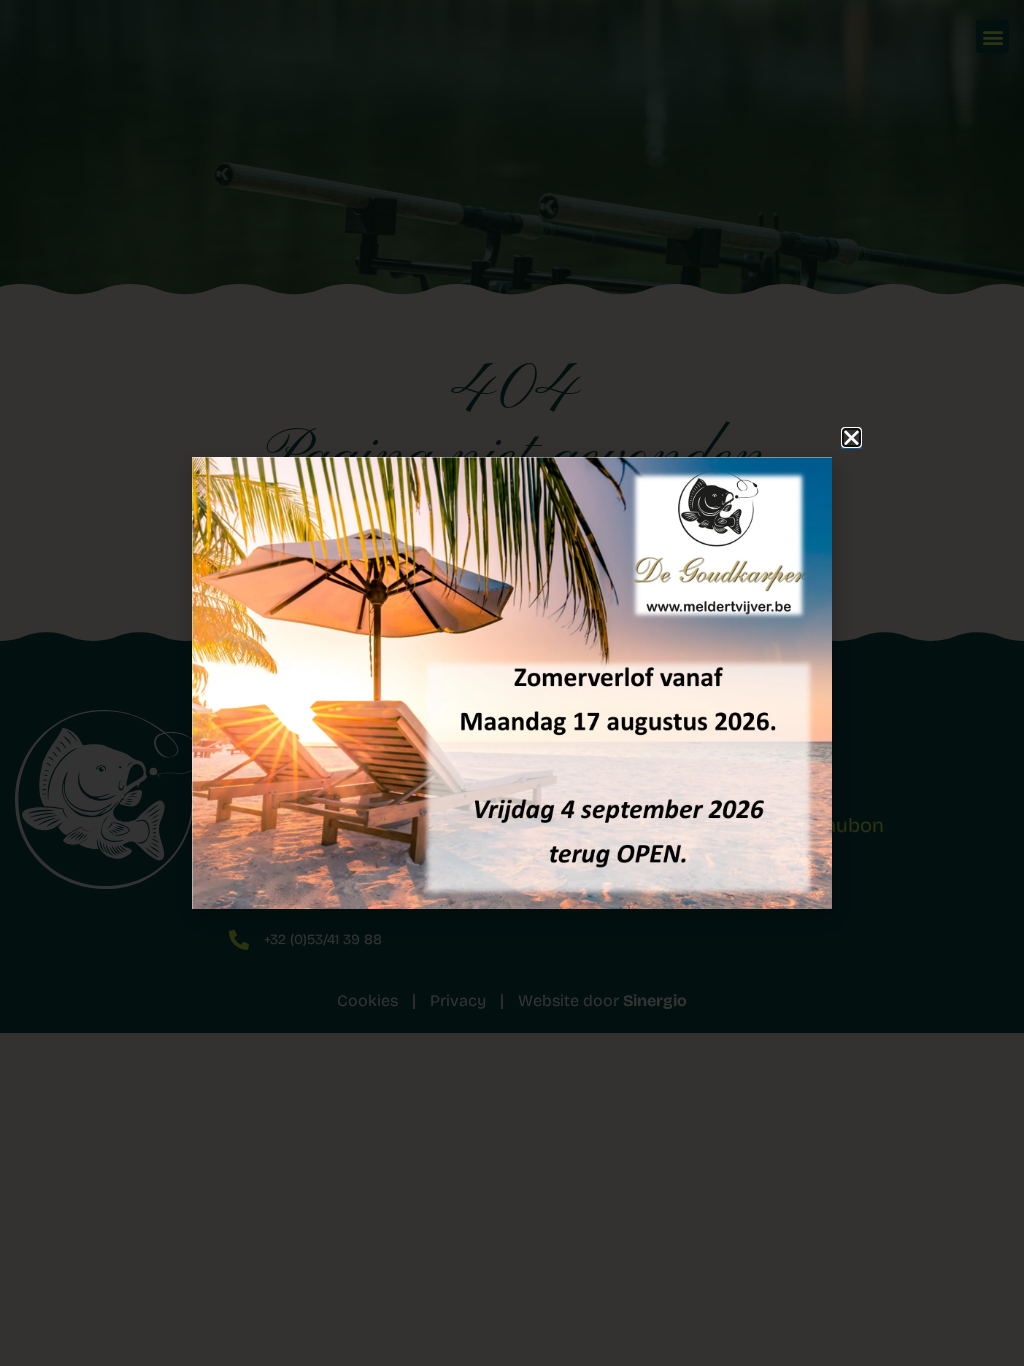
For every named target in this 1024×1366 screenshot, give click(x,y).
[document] (512, 683)
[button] (851, 437)
